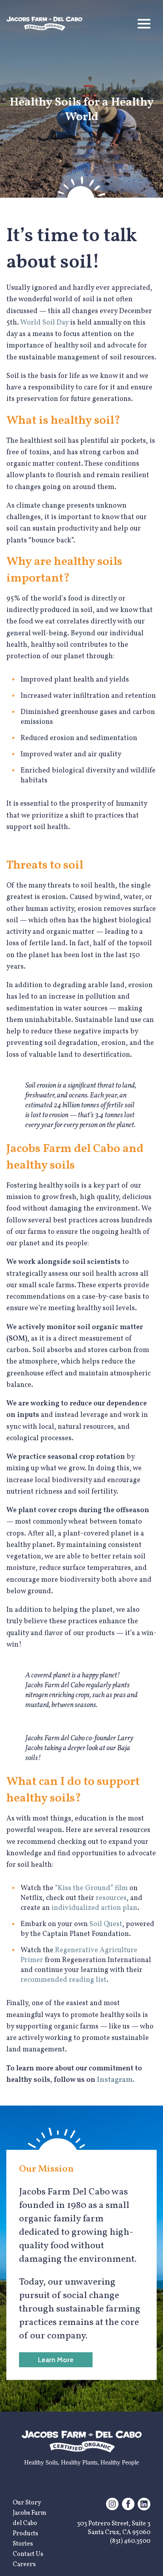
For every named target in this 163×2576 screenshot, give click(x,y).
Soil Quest (106, 1924)
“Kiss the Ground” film (91, 1888)
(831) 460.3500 (130, 2541)
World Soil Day (44, 323)
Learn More (56, 2360)
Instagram (115, 2080)
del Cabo (25, 2523)
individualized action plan (94, 1908)
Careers (24, 2565)
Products (25, 2534)
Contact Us (28, 2554)
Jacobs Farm (29, 2513)
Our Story (27, 2503)
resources (111, 1898)
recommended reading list (63, 1980)
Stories (23, 2544)
